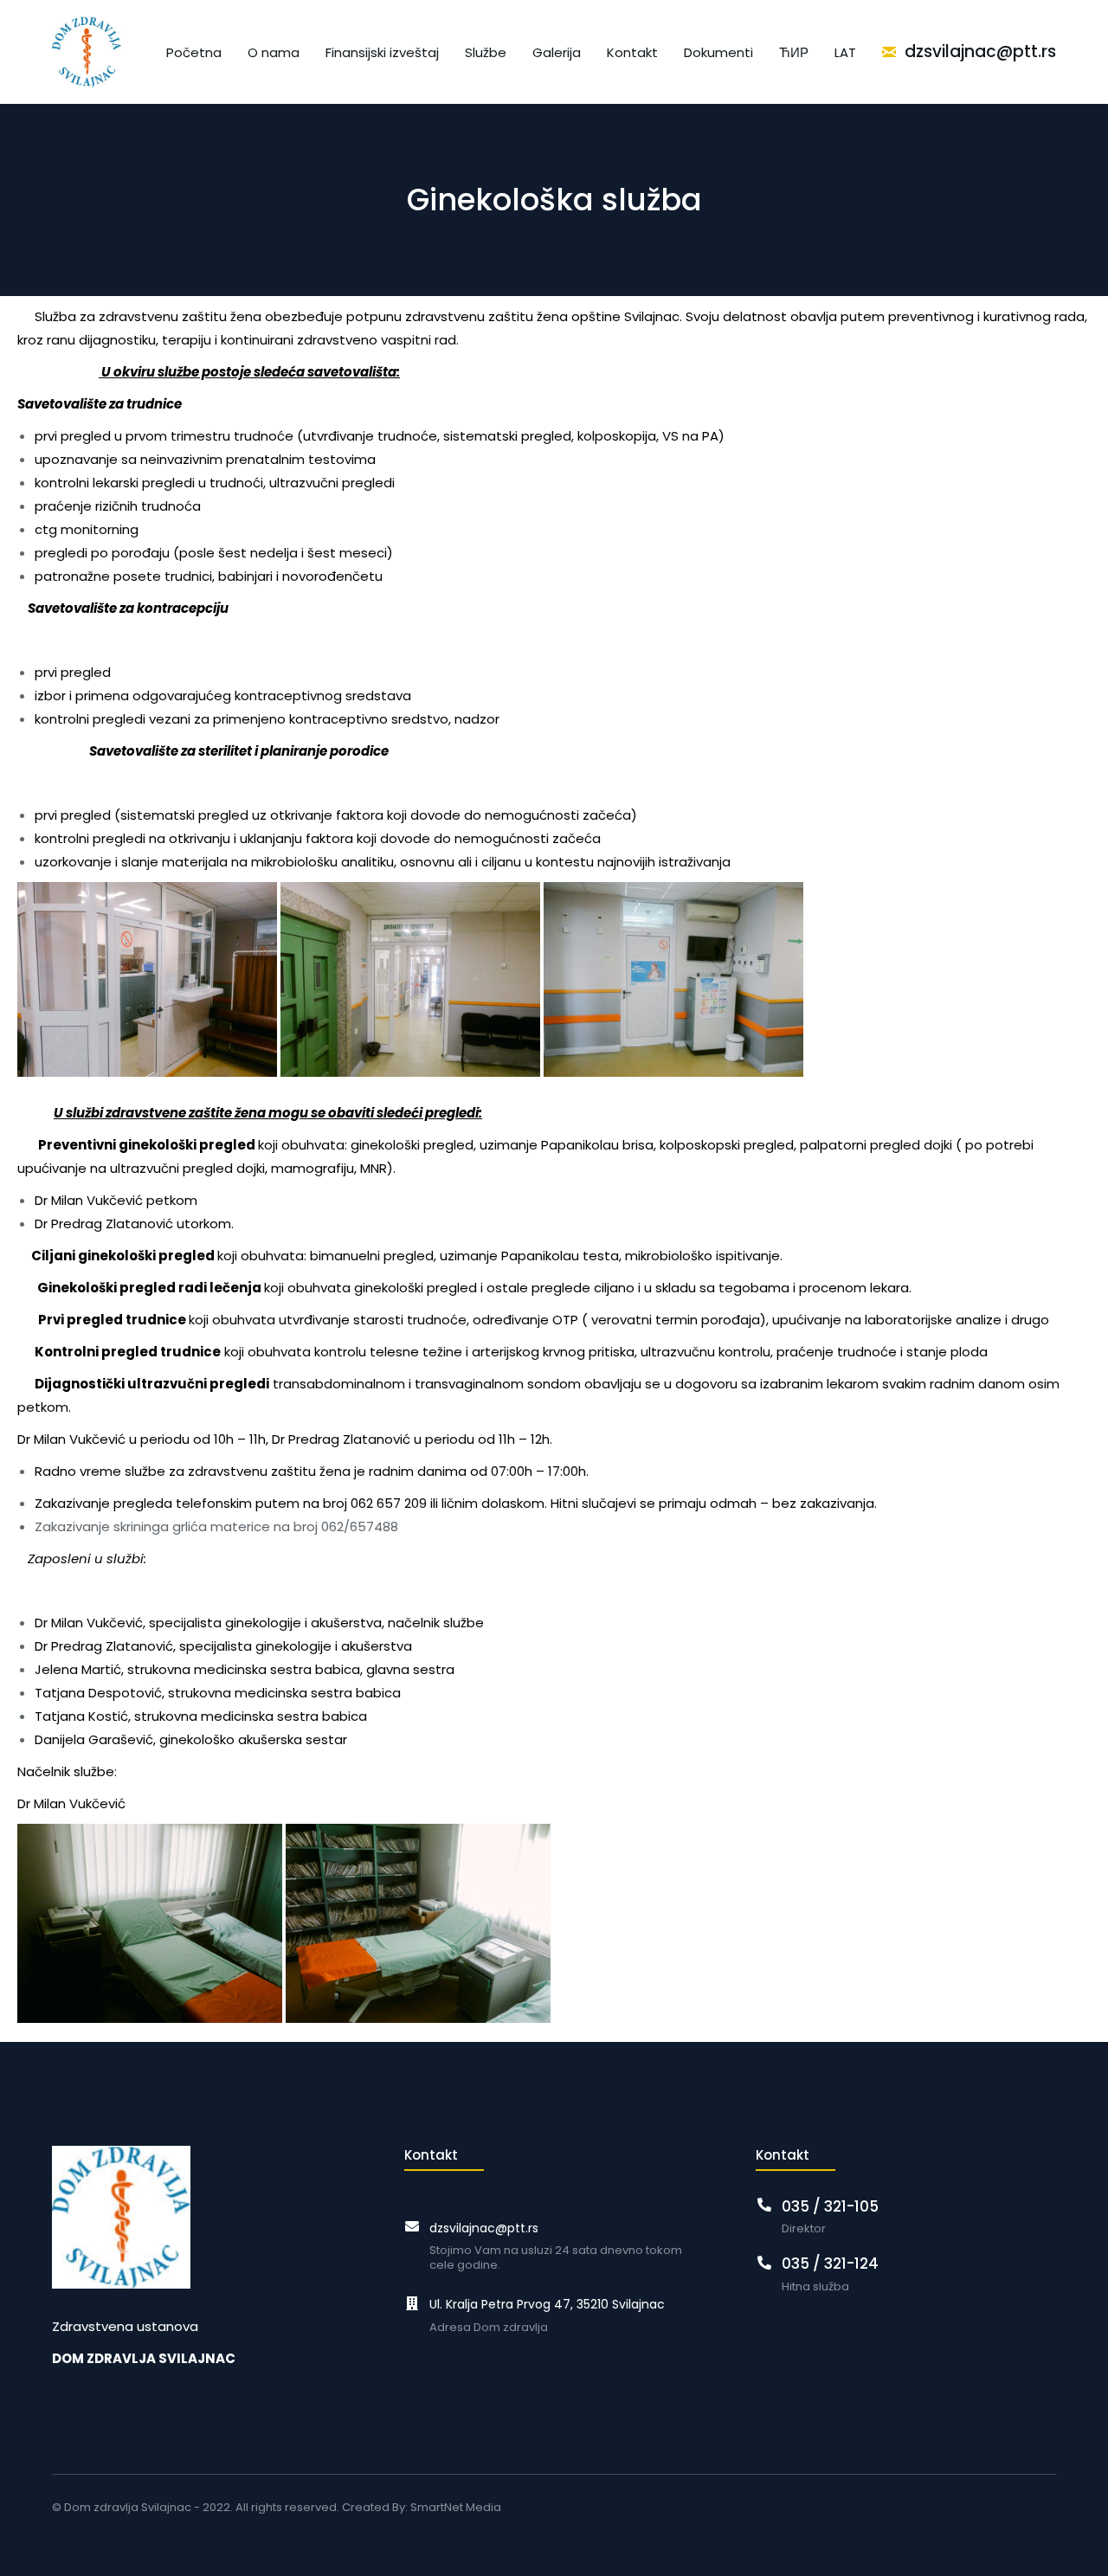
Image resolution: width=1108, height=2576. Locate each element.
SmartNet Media (456, 2507)
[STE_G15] (418, 1923)
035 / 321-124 (830, 2264)
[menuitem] (194, 52)
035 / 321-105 (830, 2206)
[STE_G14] (150, 1923)
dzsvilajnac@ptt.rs (484, 2228)
